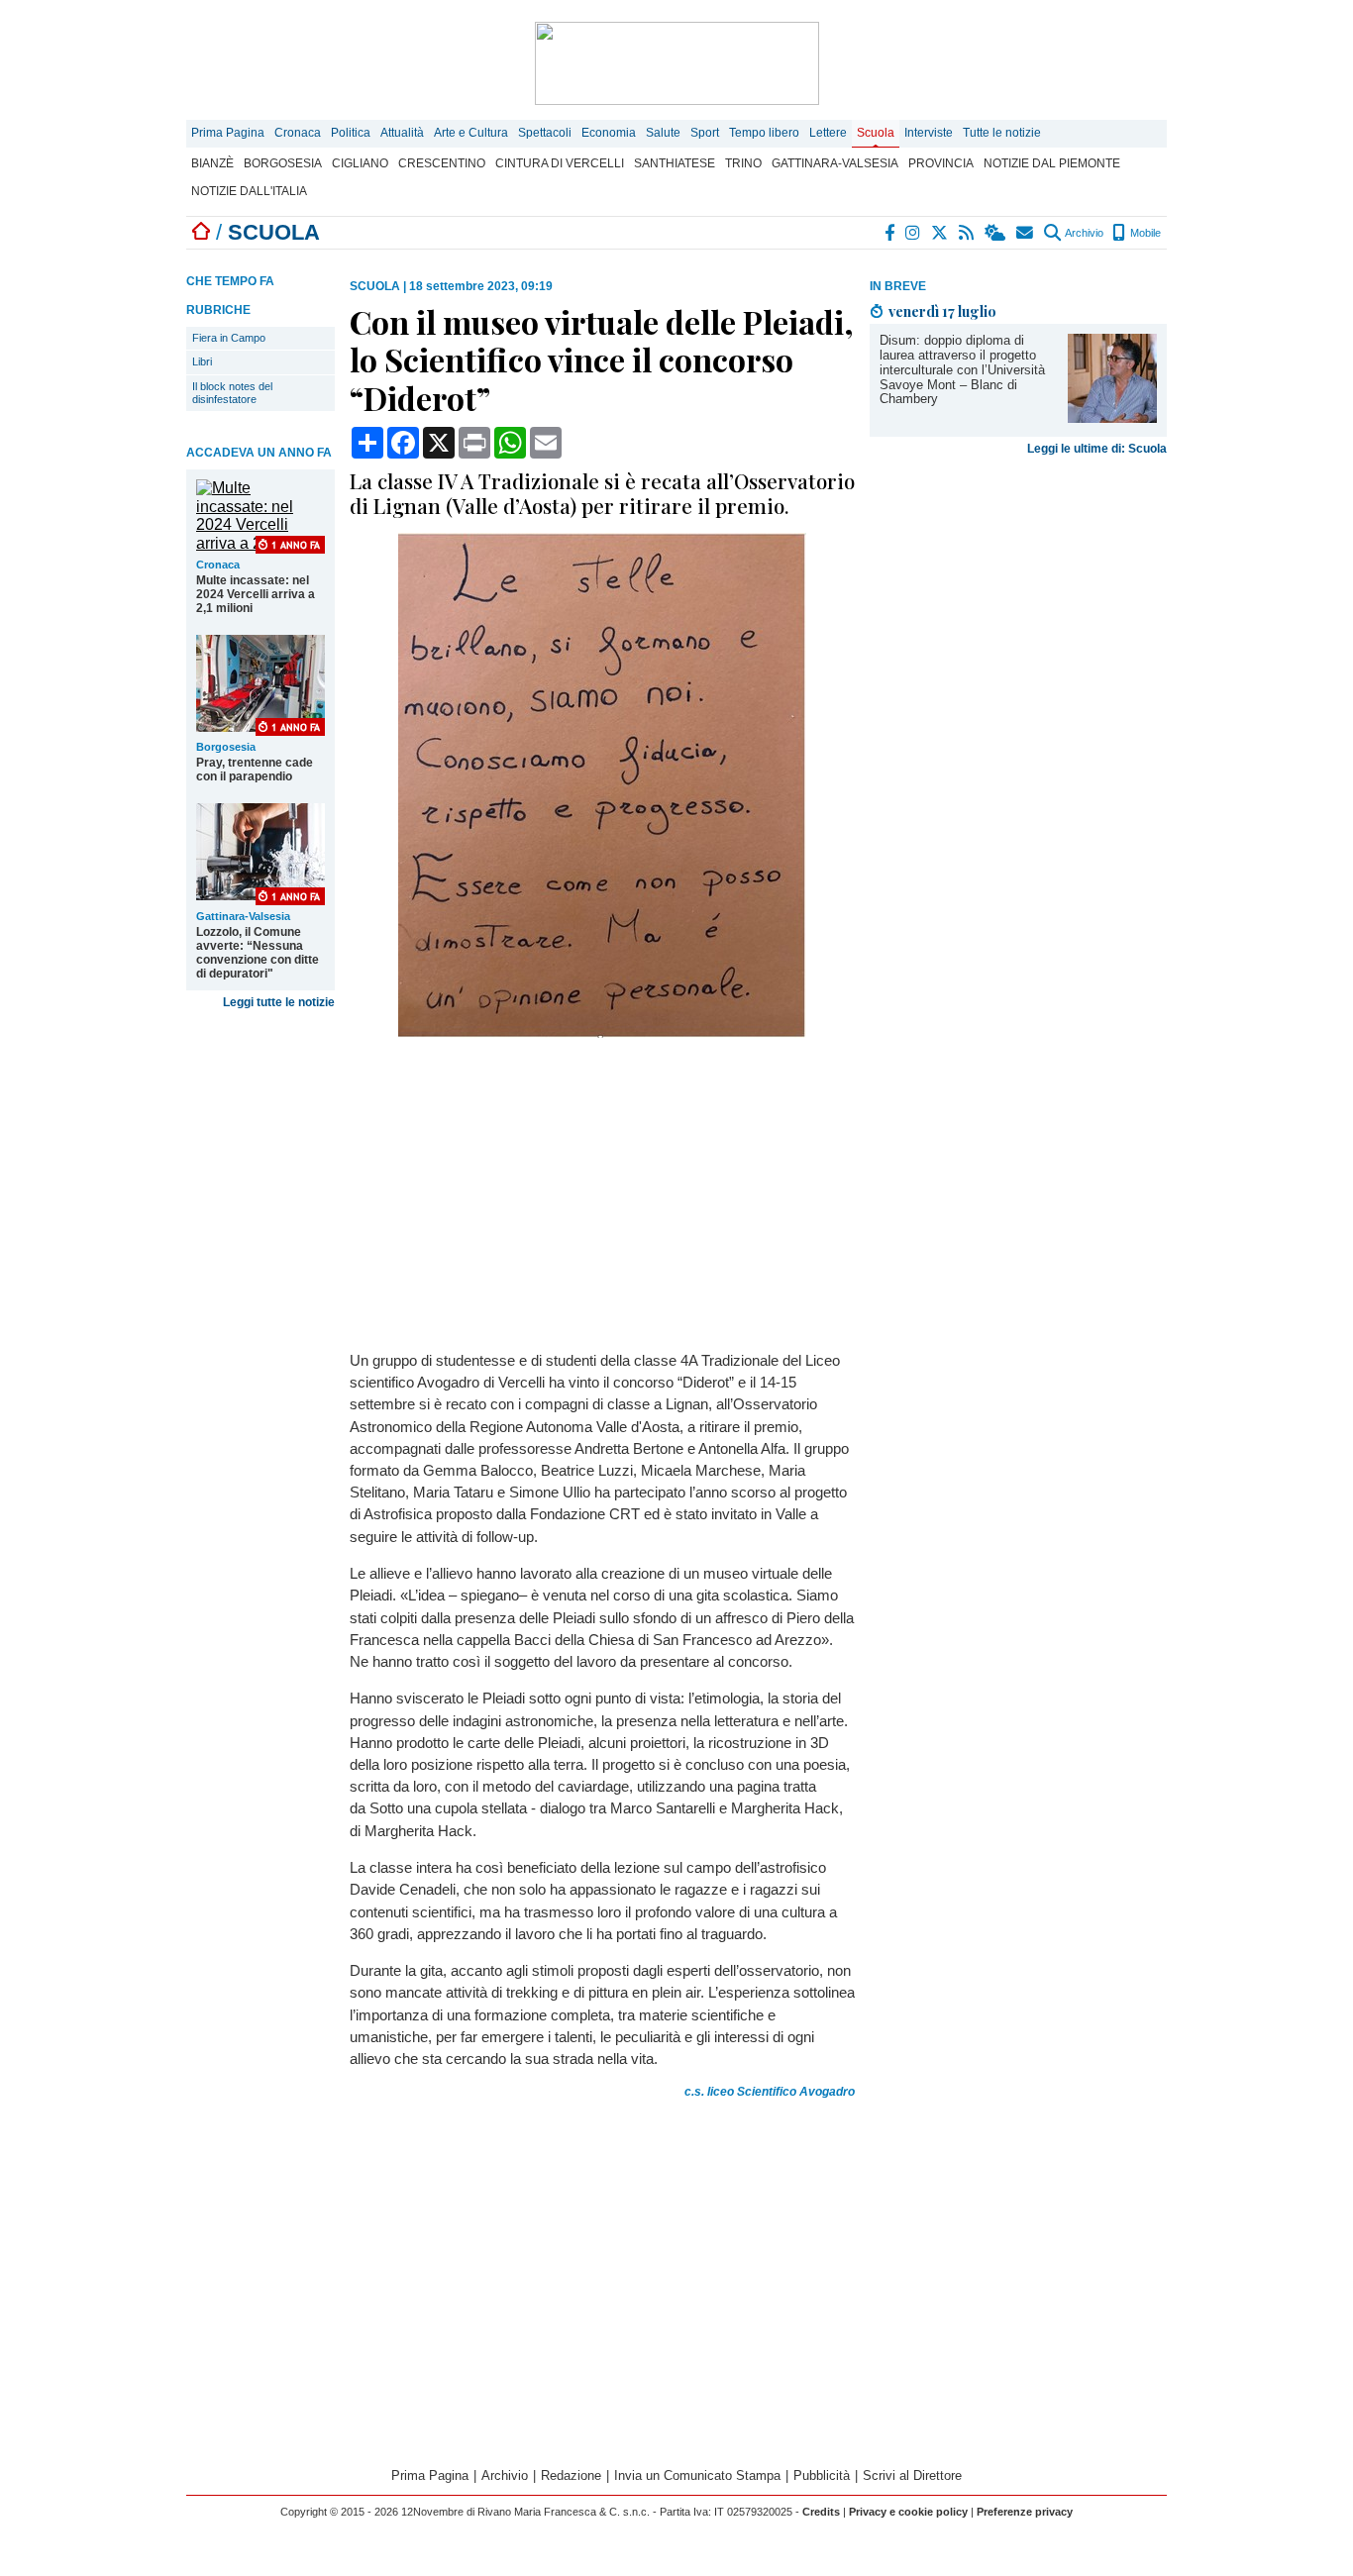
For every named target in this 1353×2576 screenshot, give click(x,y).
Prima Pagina (228, 133)
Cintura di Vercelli (560, 163)
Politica (351, 133)
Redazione (571, 2475)
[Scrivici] (1026, 233)
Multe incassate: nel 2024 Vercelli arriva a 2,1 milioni (256, 594)
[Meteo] (996, 233)
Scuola (876, 133)
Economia (609, 133)
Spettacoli (545, 133)
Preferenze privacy (1025, 2512)
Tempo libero (764, 133)
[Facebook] (890, 233)
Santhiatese (675, 163)
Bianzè (212, 163)
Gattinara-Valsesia (835, 163)
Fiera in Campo (229, 338)
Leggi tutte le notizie (279, 1002)
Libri (202, 361)
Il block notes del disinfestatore (232, 393)
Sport (705, 133)
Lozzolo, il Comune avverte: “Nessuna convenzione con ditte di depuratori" (258, 953)
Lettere (828, 133)
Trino (743, 163)
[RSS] (967, 233)
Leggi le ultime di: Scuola (1097, 449)
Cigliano (360, 163)
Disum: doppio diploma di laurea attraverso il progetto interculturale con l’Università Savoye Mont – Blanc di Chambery (962, 370)
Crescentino (442, 163)
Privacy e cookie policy (908, 2512)
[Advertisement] (1018, 599)
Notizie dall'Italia (249, 191)
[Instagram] (914, 233)
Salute (663, 133)
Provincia (941, 163)
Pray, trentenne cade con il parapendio (255, 770)
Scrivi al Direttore (912, 2475)
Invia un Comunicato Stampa (697, 2475)
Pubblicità (822, 2475)
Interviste (929, 133)
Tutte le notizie (1002, 133)
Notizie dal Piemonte (1052, 163)
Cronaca (298, 133)
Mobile (1144, 233)
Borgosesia (283, 163)
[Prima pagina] (201, 232)
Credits (821, 2512)
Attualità (402, 133)
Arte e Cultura (471, 133)
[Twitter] (940, 233)
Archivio (1083, 233)
